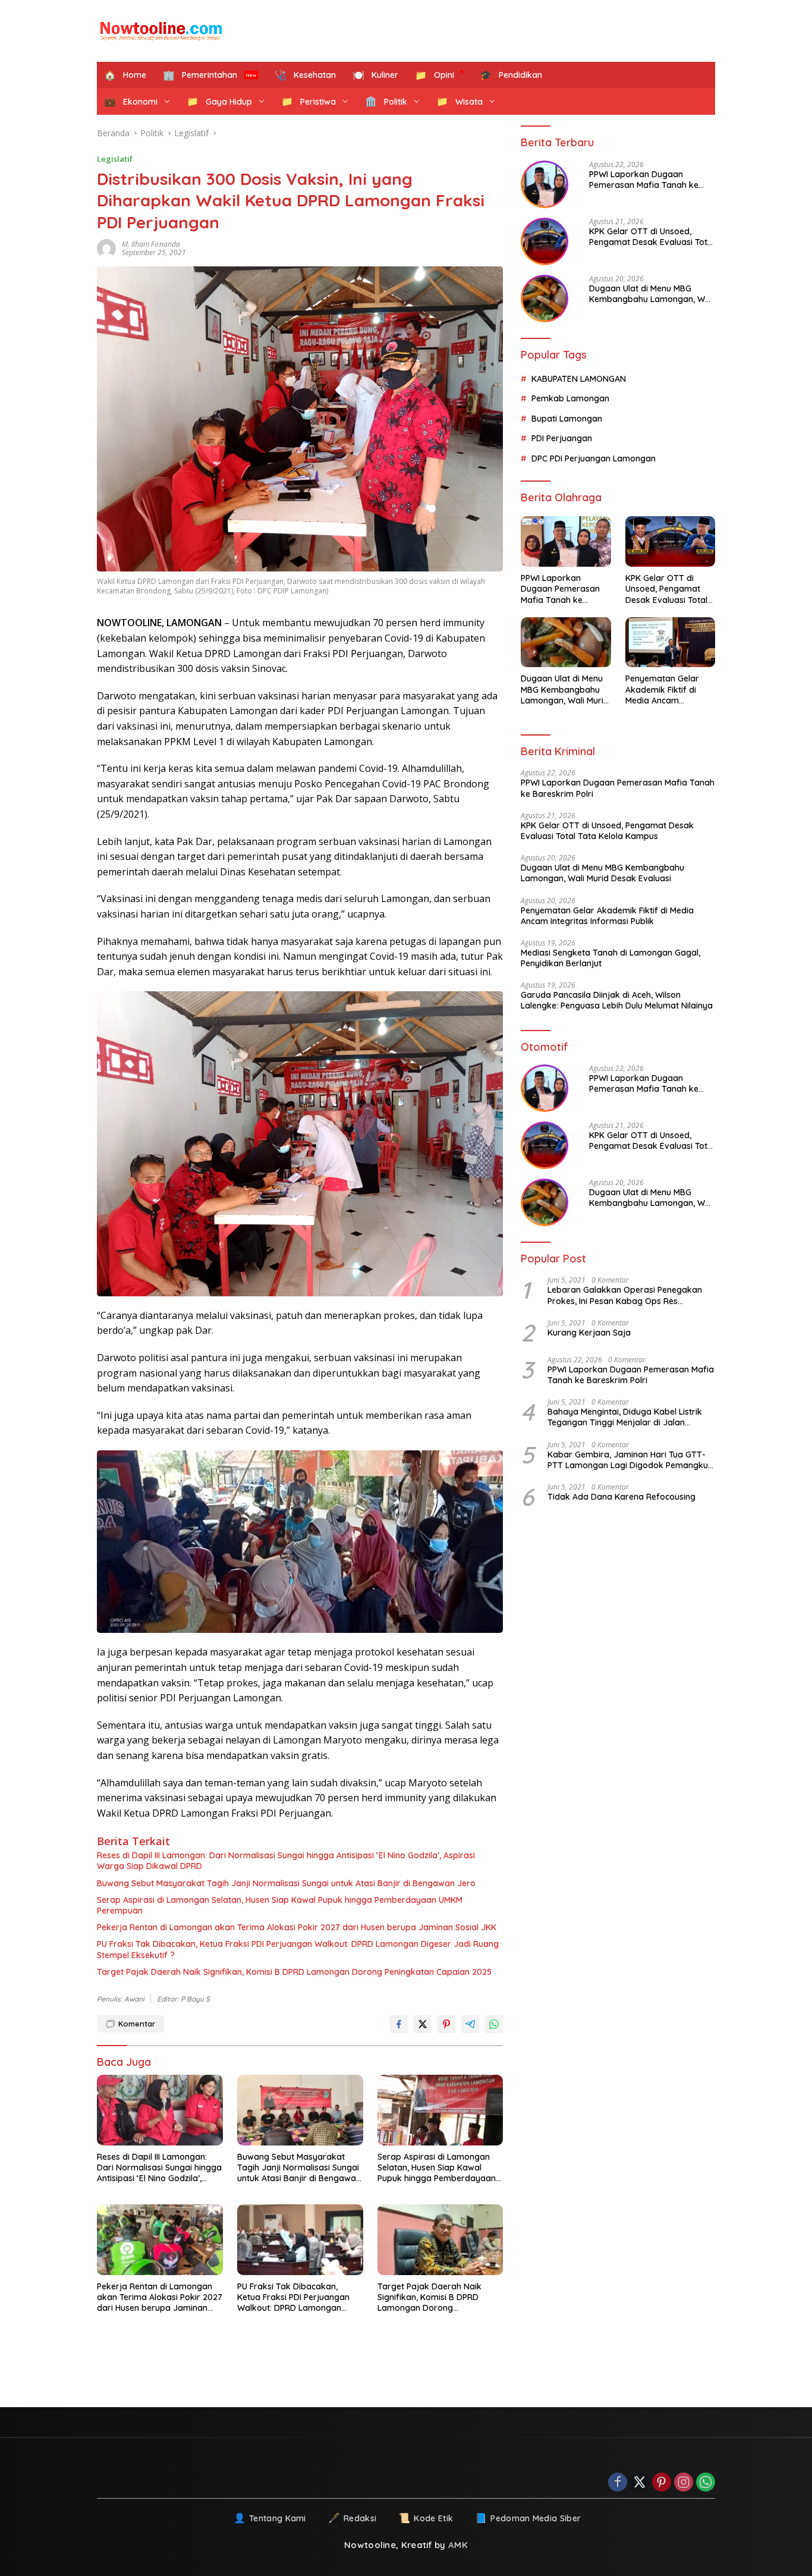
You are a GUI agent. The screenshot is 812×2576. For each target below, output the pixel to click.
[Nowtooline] (162, 31)
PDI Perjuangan (562, 438)
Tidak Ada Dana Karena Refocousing (621, 1497)
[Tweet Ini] (423, 2024)
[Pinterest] (662, 2483)
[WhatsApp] (706, 2483)
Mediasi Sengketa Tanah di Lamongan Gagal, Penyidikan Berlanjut (610, 958)
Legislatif (115, 159)
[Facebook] (618, 2483)
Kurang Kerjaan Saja (589, 1333)
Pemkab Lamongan (570, 398)
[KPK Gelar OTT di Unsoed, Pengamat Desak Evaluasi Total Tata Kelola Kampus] (545, 241)
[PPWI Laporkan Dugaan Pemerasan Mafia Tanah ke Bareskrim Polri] (545, 184)
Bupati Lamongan (567, 419)
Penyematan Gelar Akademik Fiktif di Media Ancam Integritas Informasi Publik (664, 689)
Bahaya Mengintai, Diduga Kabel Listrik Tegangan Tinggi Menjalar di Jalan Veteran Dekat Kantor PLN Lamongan (625, 1417)
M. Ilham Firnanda (151, 244)
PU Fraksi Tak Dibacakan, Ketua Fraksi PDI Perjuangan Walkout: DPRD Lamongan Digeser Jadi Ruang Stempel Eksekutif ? (298, 1949)
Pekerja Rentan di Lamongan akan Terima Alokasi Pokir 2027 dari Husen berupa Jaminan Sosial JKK (297, 1927)
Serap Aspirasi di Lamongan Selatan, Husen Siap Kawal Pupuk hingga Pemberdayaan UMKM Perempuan (280, 1905)
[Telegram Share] (470, 2024)
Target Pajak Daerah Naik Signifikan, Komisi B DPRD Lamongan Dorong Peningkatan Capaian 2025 (294, 1972)
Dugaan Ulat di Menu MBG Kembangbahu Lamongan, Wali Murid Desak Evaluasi (652, 294)
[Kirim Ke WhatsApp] (494, 2024)
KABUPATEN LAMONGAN (579, 379)
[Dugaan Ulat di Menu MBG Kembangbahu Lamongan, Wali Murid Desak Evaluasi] (545, 299)
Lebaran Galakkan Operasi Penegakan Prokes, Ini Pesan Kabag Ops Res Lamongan (625, 1295)
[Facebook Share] (399, 2024)
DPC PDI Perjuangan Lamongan (594, 458)
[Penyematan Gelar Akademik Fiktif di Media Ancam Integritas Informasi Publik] (670, 643)
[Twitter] (640, 2483)
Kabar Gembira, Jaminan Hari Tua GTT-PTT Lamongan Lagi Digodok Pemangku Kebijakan (628, 1459)
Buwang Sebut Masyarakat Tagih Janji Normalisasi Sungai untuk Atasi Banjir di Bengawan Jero (286, 1883)
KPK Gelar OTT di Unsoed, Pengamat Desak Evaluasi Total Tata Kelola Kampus (652, 237)
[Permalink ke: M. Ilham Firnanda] (109, 249)
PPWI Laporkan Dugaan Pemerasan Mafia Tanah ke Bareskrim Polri (644, 180)
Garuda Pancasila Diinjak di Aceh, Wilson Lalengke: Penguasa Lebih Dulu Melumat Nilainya (617, 1000)
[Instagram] (684, 2483)
